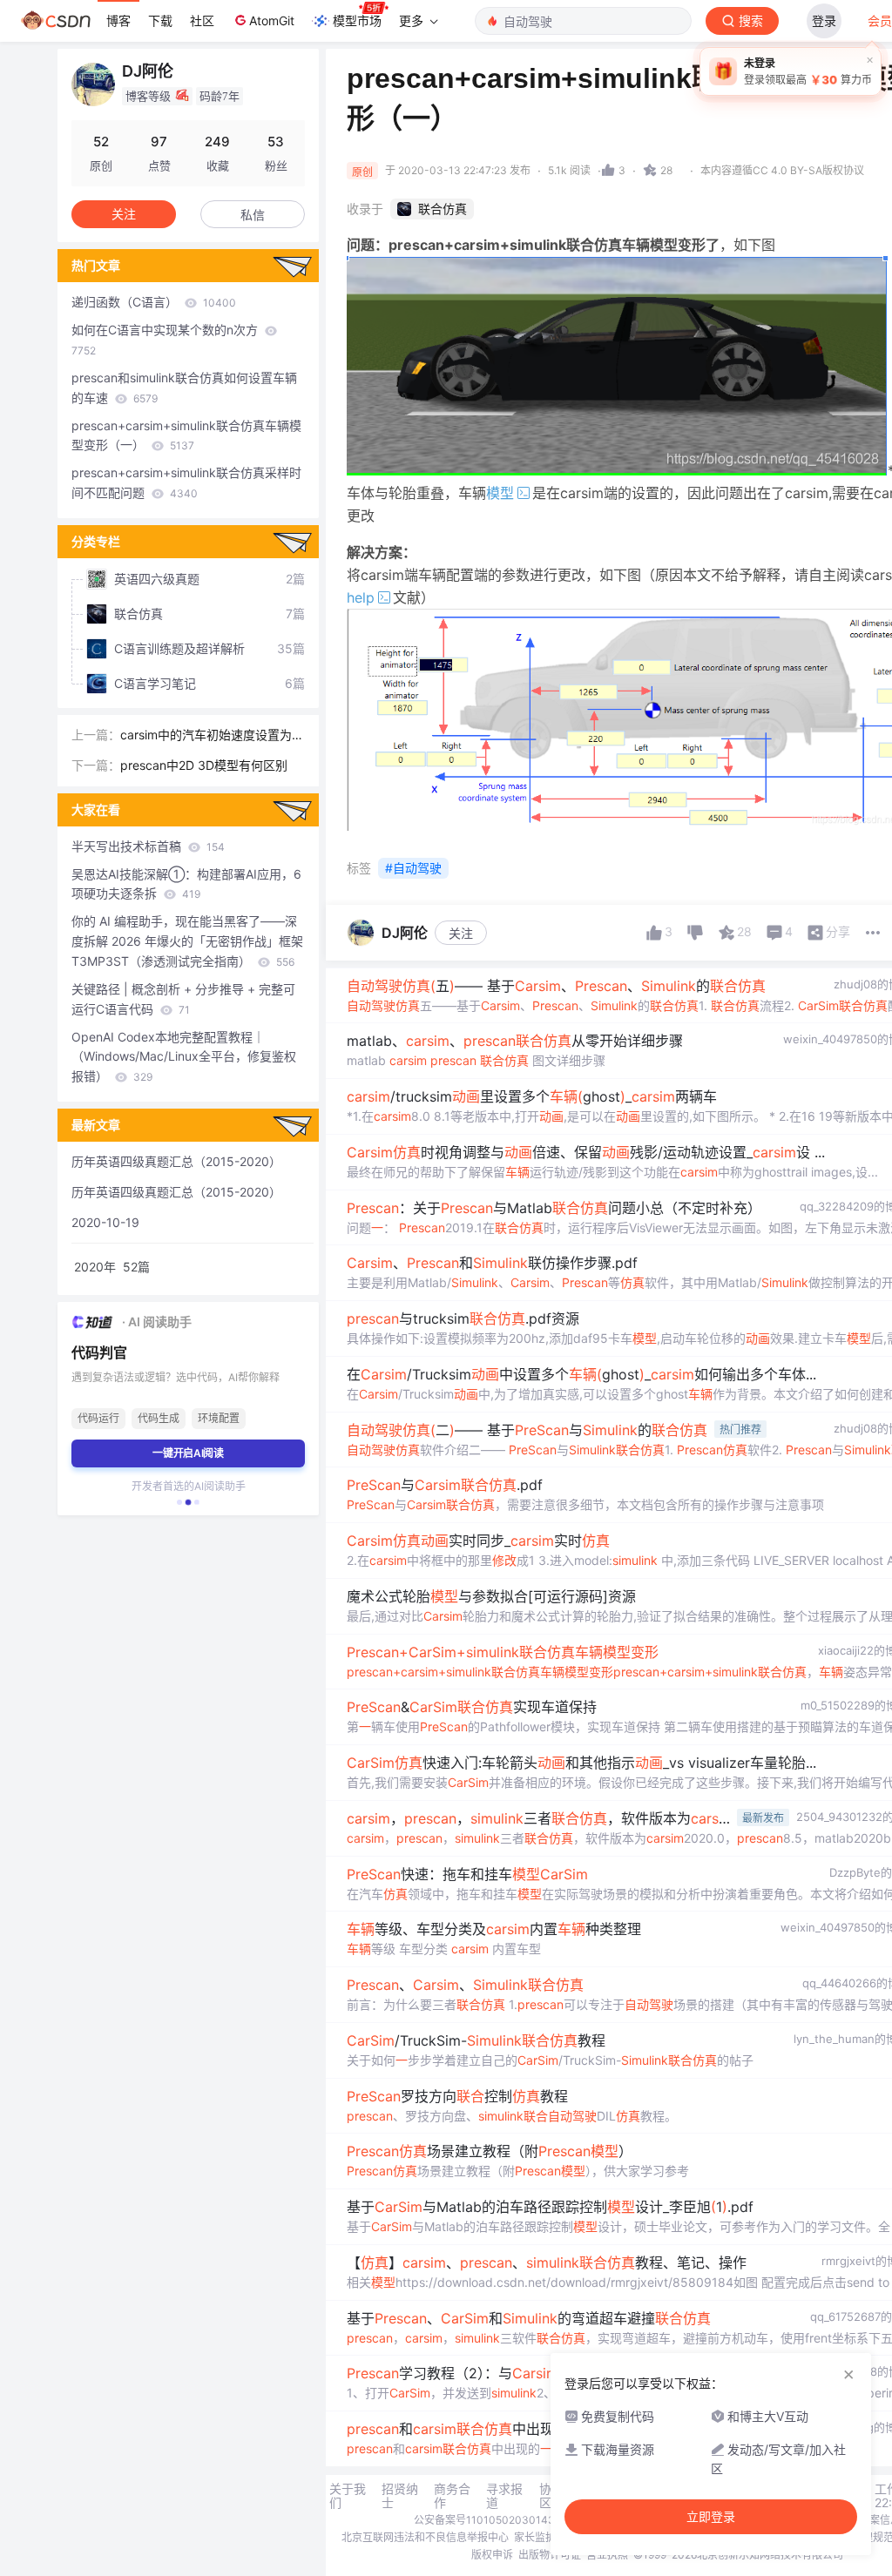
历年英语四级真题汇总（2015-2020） (176, 1161)
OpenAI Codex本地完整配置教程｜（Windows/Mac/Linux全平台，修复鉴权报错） (184, 1057)
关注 (461, 933)
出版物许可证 (550, 2555)
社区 (202, 20)
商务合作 (452, 2496)
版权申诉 (492, 2555)
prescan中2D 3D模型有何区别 (204, 765)
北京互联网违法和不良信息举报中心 (425, 2537)
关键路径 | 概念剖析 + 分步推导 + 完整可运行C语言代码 (183, 999)
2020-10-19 (105, 1222)
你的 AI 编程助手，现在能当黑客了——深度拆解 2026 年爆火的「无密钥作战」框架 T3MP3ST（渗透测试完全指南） (187, 941)
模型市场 (357, 20)
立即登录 (711, 2517)
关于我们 (348, 2496)
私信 (253, 215)
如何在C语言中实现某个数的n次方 (166, 340)
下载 (160, 20)
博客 (118, 20)
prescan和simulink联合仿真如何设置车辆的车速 (184, 388)
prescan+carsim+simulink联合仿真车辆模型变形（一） (186, 435)
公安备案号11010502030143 (484, 2520)
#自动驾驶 (413, 868)
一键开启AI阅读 (188, 1453)
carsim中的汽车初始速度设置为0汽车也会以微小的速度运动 (210, 736)
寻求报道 (504, 2496)
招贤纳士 (400, 2496)
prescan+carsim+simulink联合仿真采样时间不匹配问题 (186, 482)
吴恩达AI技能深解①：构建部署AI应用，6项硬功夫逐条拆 (186, 884)
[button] (179, 1502)
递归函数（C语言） (154, 302)
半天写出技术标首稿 (148, 846)
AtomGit (272, 20)
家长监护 (535, 2537)
